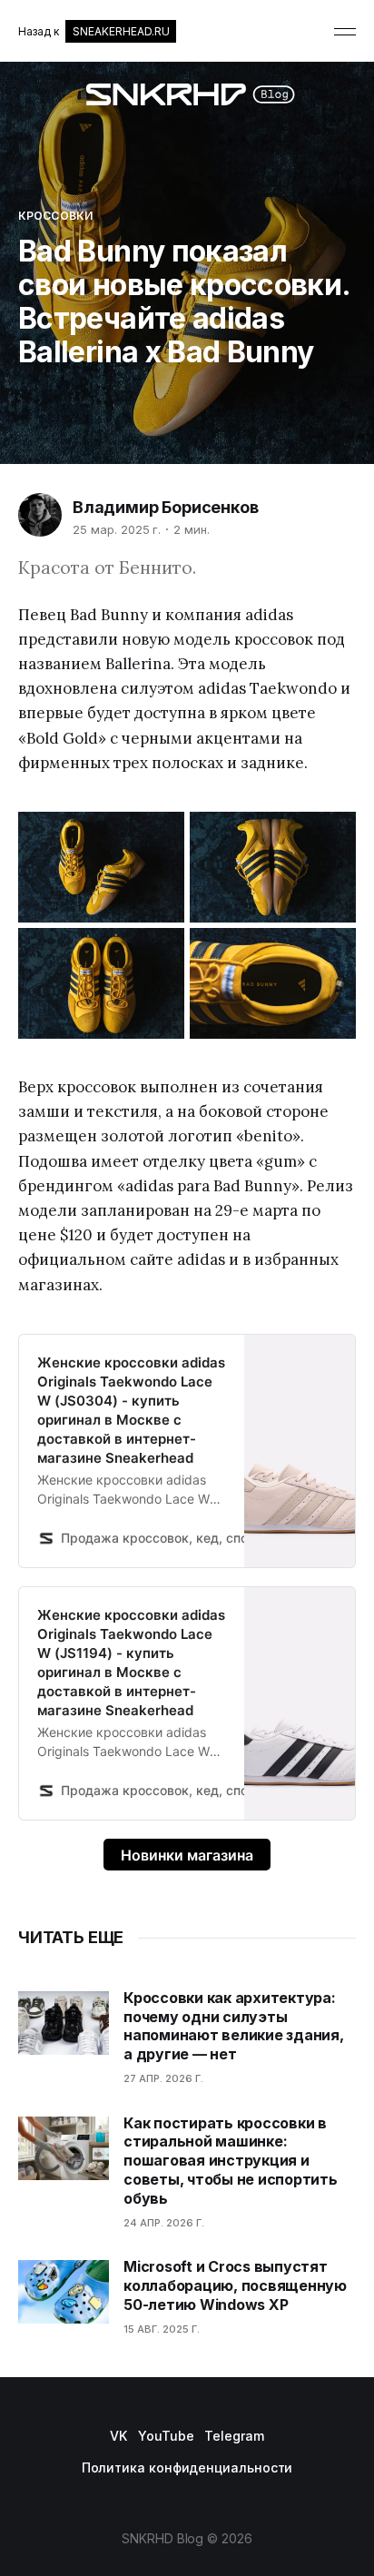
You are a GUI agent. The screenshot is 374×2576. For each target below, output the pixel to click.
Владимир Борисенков (166, 507)
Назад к (93, 31)
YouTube (166, 2436)
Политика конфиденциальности (187, 2467)
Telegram (234, 2436)
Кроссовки (55, 216)
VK (118, 2436)
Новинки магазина (187, 1855)
